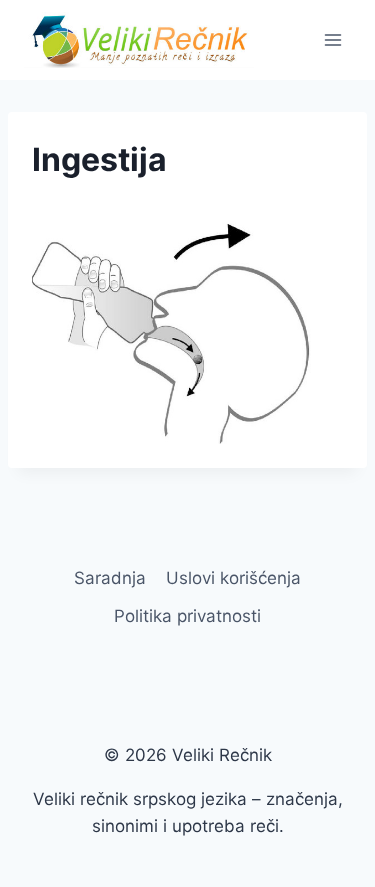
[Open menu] (332, 39)
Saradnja (110, 578)
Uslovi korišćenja (233, 578)
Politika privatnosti (187, 616)
